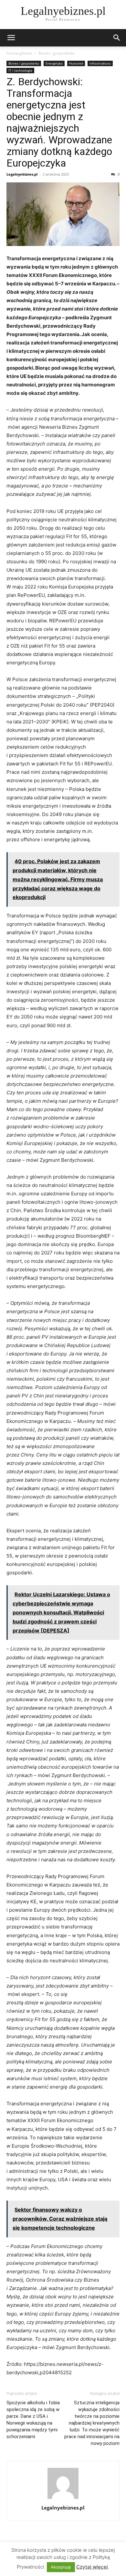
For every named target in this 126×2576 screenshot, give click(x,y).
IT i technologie (20, 70)
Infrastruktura (100, 63)
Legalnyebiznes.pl (22, 174)
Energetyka (54, 63)
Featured (76, 63)
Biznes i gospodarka (57, 53)
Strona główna (19, 53)
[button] (11, 38)
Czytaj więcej (92, 2567)
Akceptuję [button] (61, 2567)
